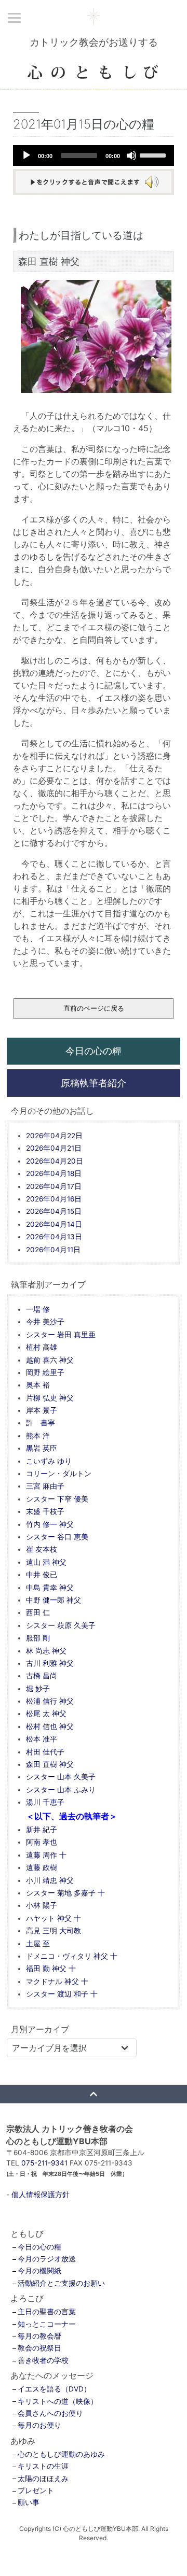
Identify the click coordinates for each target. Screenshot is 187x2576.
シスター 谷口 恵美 (57, 1537)
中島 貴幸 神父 (50, 1588)
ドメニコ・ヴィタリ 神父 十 (72, 1956)
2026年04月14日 (54, 1224)
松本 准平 (42, 1739)
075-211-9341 (44, 2163)
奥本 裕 (38, 1385)
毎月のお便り (39, 2425)
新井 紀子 (42, 1830)
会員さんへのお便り (50, 2413)
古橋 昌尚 (42, 1676)
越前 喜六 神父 (50, 1360)
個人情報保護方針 (41, 2195)
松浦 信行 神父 (50, 1701)
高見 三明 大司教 (54, 1931)
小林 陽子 (42, 1905)
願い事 (29, 2502)
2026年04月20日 (55, 1161)
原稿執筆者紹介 (94, 1083)
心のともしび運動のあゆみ (61, 2454)
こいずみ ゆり (49, 1461)
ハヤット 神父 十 (54, 1918)
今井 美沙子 (45, 1322)
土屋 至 (38, 1944)
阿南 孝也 (42, 1842)
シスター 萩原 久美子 (61, 1625)
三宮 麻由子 (45, 1486)
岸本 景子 (42, 1410)
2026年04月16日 (54, 1199)
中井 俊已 (42, 1575)
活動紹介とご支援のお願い (61, 2283)
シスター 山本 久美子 (61, 1777)
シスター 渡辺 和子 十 (62, 1994)
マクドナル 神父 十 (57, 1981)
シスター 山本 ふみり (61, 1790)
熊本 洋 (38, 1436)
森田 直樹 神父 (50, 1764)
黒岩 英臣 (42, 1448)
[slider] (154, 154)
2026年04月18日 (54, 1173)
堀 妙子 (38, 1689)
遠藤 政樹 (42, 1867)
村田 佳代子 (45, 1752)
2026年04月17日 (54, 1186)
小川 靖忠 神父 (50, 1880)
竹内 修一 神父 (50, 1524)
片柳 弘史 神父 (50, 1398)
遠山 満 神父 (46, 1562)
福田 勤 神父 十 (51, 1969)
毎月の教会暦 (39, 2336)
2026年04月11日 (53, 1250)
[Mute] (131, 155)
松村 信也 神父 (50, 1726)
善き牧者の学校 (43, 2360)
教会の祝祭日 (39, 2348)
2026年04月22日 (54, 1136)
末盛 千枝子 (45, 1511)
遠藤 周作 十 (46, 1855)
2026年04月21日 (54, 1148)
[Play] (26, 155)
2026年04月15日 (54, 1211)
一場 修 (38, 1309)
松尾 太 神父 (46, 1714)
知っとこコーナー (47, 2324)
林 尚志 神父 (46, 1651)
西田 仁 (38, 1612)
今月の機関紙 (39, 2271)
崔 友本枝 (42, 1549)
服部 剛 (38, 1638)
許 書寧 (41, 1423)
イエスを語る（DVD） (54, 2389)
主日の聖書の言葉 (47, 2312)
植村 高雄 (42, 1347)
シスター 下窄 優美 (57, 1499)
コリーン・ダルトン (59, 1474)
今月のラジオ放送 (47, 2259)
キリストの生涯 (43, 2466)
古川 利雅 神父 (50, 1663)
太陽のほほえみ (43, 2479)
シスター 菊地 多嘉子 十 (65, 1893)
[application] (94, 155)
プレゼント (36, 2490)
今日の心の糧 (94, 1051)
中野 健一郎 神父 (54, 1600)
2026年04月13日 (54, 1237)
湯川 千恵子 (45, 1802)
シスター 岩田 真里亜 (61, 1335)
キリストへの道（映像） (58, 2401)
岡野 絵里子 (45, 1372)
